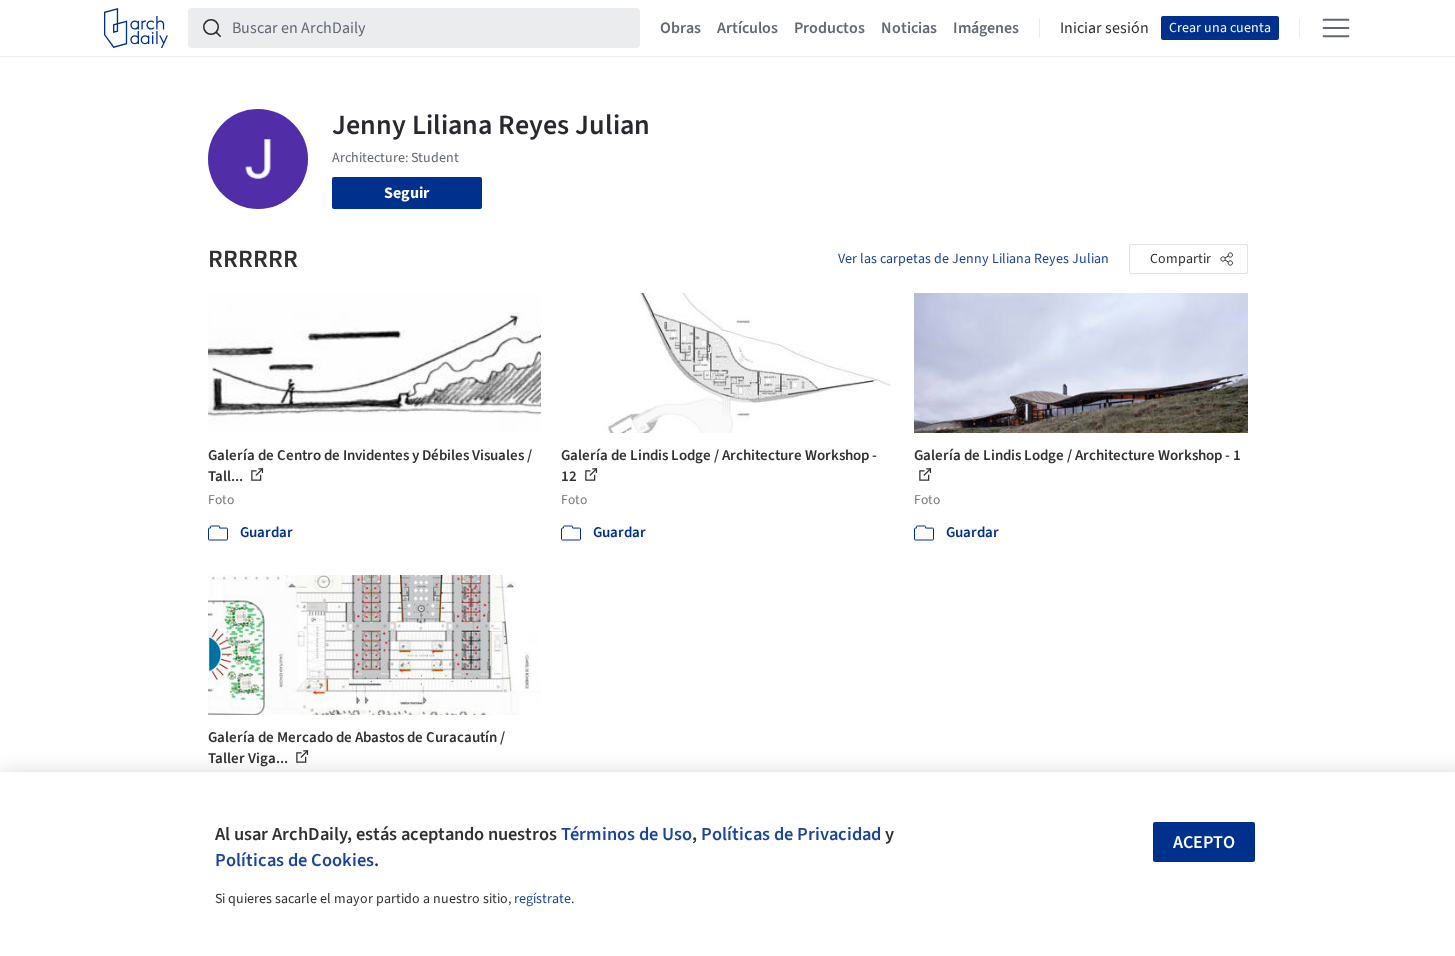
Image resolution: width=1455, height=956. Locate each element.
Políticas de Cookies (294, 860)
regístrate (542, 899)
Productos (829, 28)
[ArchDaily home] (136, 28)
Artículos (747, 28)
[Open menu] (1336, 28)
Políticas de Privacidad (791, 834)
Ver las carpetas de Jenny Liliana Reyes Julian (973, 259)
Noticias (909, 28)
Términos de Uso (626, 834)
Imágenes (986, 28)
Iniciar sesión (1104, 28)
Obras (680, 28)
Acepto (1204, 842)
